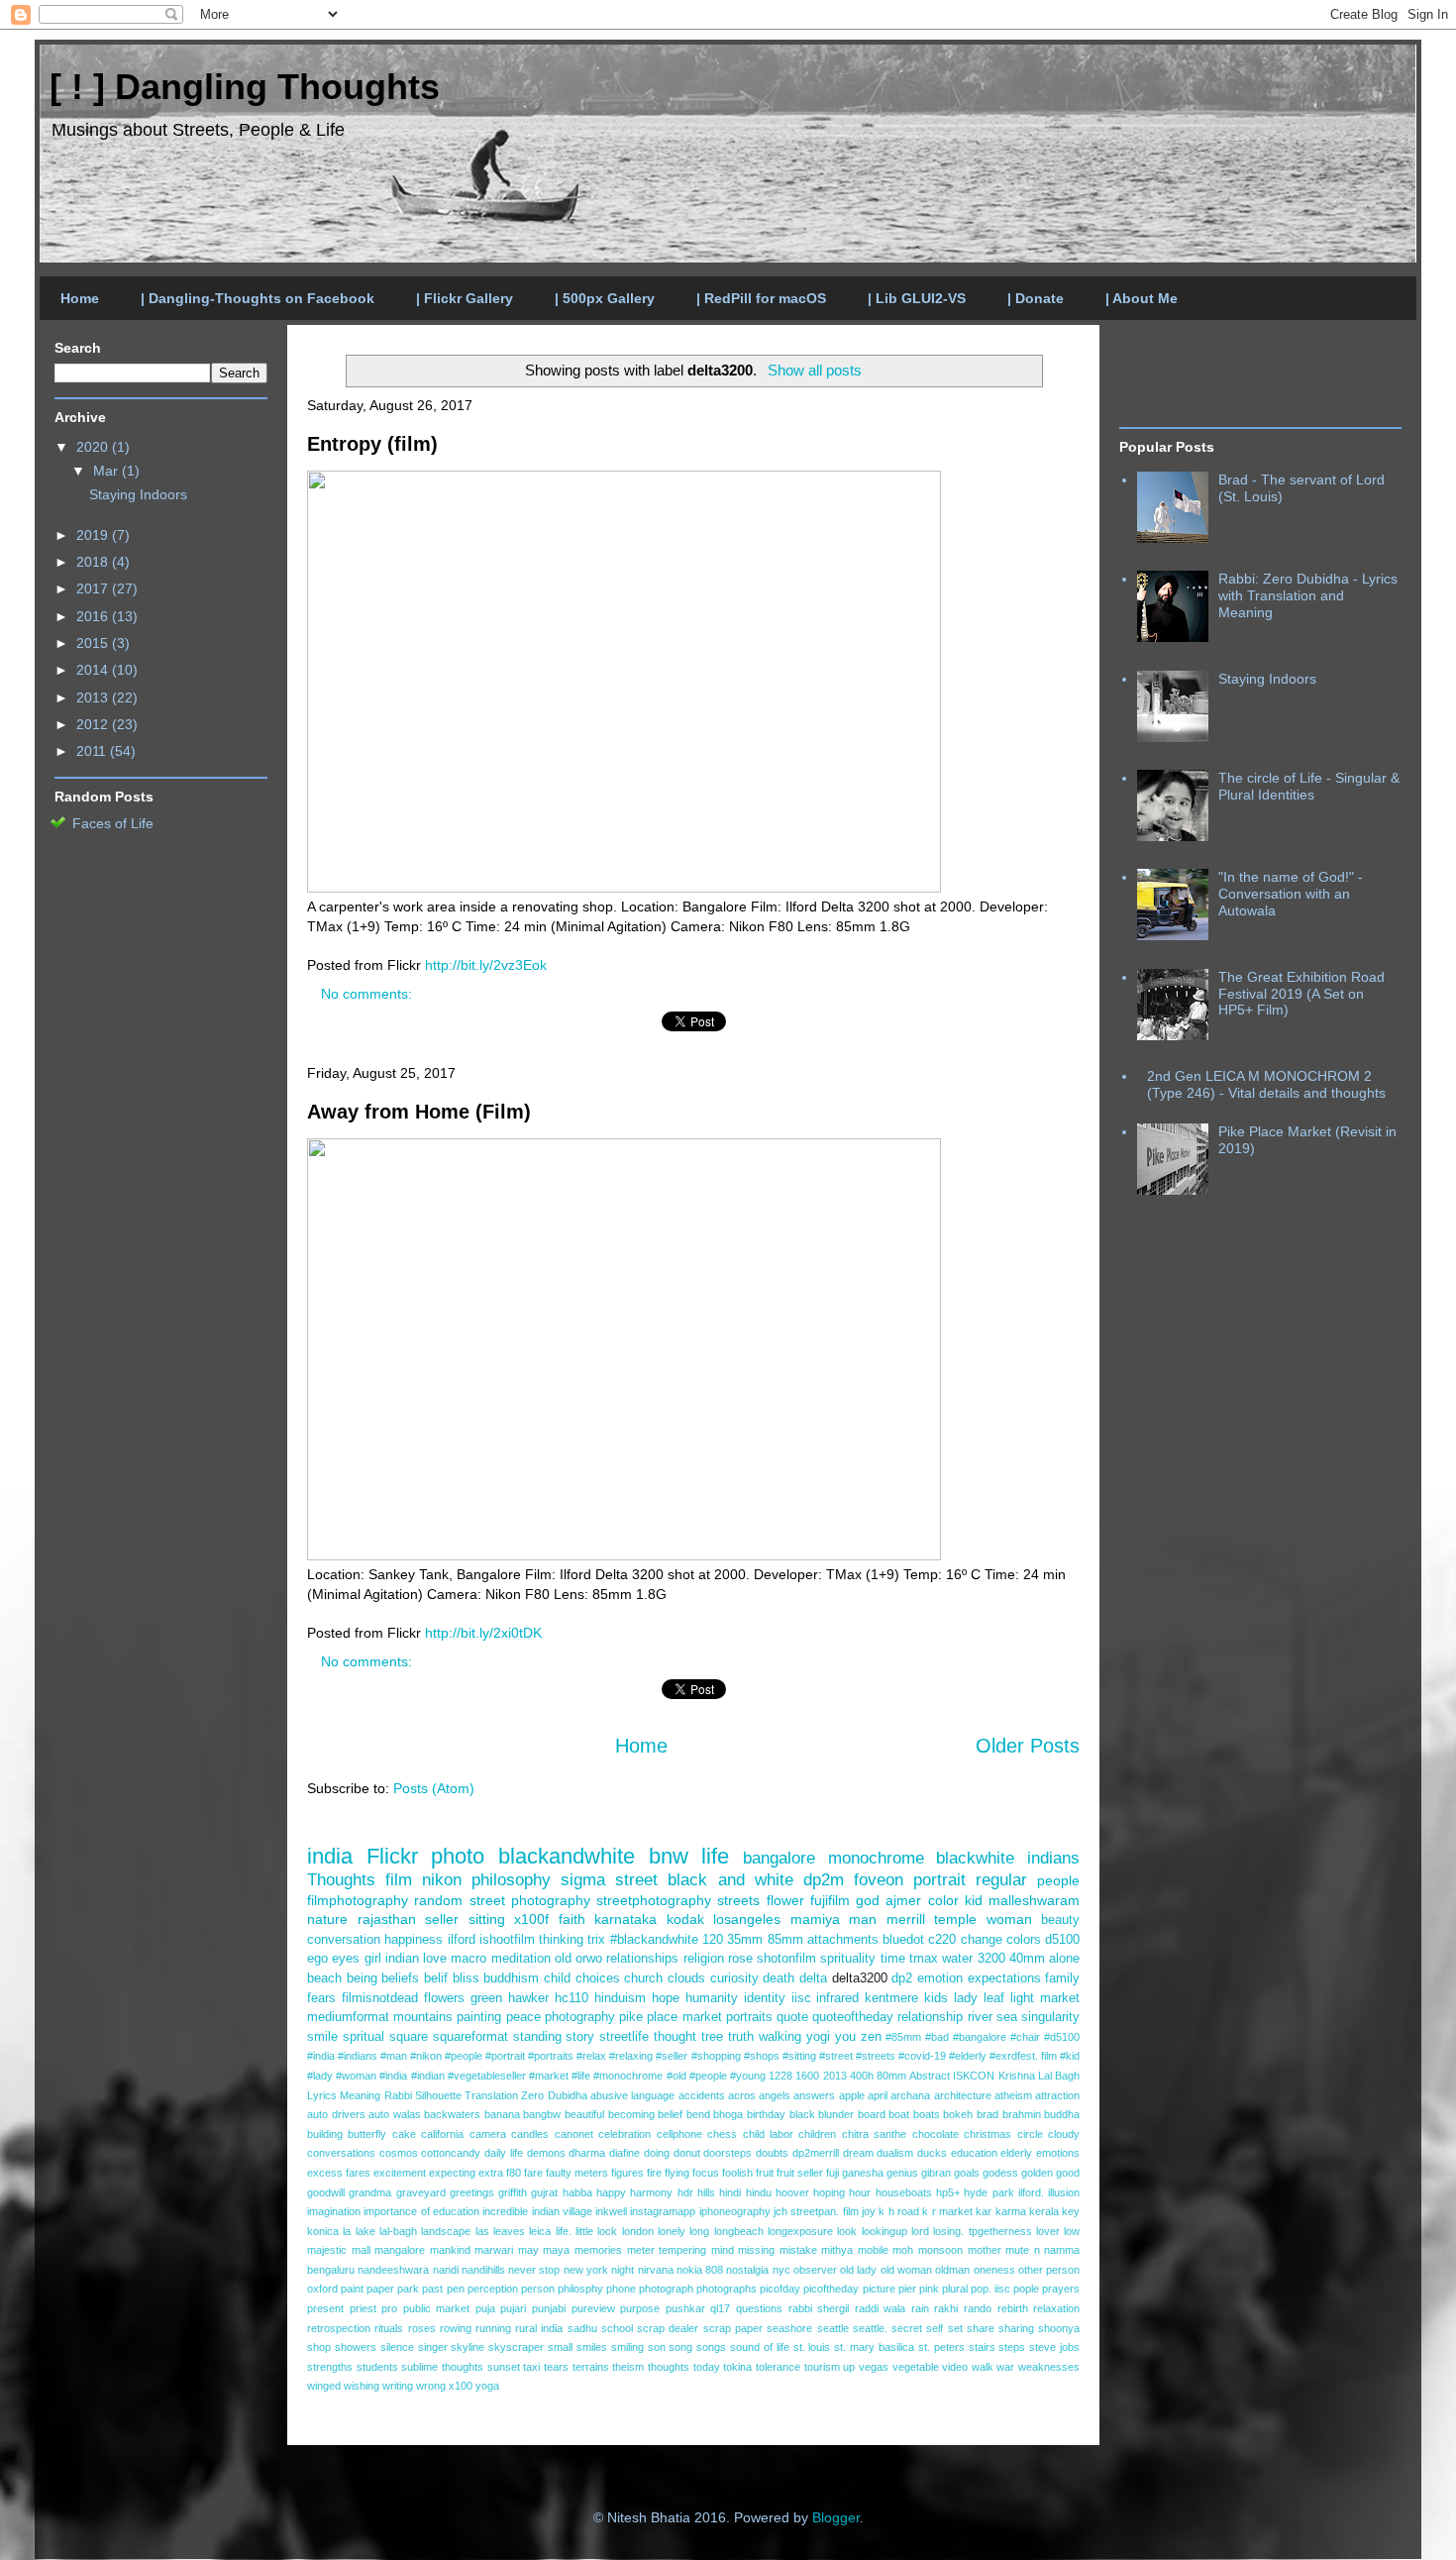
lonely (672, 2231)
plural (955, 2289)
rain (920, 2308)
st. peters (941, 2347)
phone (621, 2289)
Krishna (1017, 2076)
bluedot (903, 1940)
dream (858, 2153)
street (636, 1880)
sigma (583, 1880)
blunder (836, 2114)
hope (666, 1998)
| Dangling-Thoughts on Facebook (258, 298)
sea (1007, 2017)
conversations (341, 2153)
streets (738, 1900)
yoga (487, 2386)
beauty (1060, 1920)
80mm (891, 2076)
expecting (452, 2173)
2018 (94, 562)
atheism (1013, 2095)
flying (677, 2173)
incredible (505, 2211)
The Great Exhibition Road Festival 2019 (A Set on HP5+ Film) (1301, 994)
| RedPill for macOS (761, 298)
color (943, 1900)
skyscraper (516, 2347)
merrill (906, 1919)
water (957, 1959)
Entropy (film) (372, 444)
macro (468, 1959)
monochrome (876, 1858)
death (779, 1978)
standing (537, 2037)
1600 (807, 2076)
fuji (832, 2173)
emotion (940, 1978)
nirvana (656, 2270)
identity (765, 1998)
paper (380, 2289)
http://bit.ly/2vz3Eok (486, 965)
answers (814, 2095)
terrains (591, 2367)
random (438, 1900)
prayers (1061, 2289)
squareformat (470, 2037)
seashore (789, 2328)
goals (967, 2173)
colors (1024, 1940)
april (878, 2095)
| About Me (1142, 298)
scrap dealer (668, 2328)
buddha (1062, 2114)
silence (397, 2347)
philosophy (511, 1880)
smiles (592, 2347)
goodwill (326, 2192)
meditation (521, 1959)
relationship (930, 2017)
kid (974, 1900)
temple (955, 1919)
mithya (837, 2250)
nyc (781, 2270)
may (528, 2250)
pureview (593, 2308)
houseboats (904, 2192)
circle (1030, 2134)
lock (607, 2231)
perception (493, 2289)
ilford (462, 1940)
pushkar (685, 2308)
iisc (801, 1998)
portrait (939, 1880)
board (872, 2114)
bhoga (728, 2114)
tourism (822, 2367)
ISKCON (974, 2076)
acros (742, 2095)
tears (556, 2367)
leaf (994, 1998)
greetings (472, 2192)
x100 (461, 2386)
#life (581, 2076)
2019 (94, 535)
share (981, 2328)
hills (706, 2192)
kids (936, 1998)
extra (491, 2173)
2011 (93, 751)
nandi (446, 2270)
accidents (702, 2095)
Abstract (930, 2076)
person (538, 2289)
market (1060, 1998)
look (847, 2231)
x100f (531, 1919)
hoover (792, 2192)
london (638, 2231)
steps (1012, 2347)
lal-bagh (398, 2231)
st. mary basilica (874, 2347)
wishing (362, 2386)
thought (675, 2037)
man (863, 1919)
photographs (727, 2289)
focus (706, 2173)
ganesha (863, 2173)
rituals (389, 2328)
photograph (666, 2289)
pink (929, 2289)
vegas (874, 2367)
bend (698, 2114)
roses (422, 2328)
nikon (442, 1880)
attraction (1057, 2095)
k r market (947, 2211)
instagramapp (663, 2211)
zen (871, 2037)
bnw (669, 1856)
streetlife (624, 2037)
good (1068, 2173)
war (1005, 2367)
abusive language (632, 2095)
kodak (685, 1919)
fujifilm (830, 1900)
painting (479, 2017)
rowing (456, 2328)
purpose (640, 2308)
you (845, 2037)
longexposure (800, 2231)
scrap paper (733, 2328)
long (699, 2231)
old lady (858, 2270)
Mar (107, 471)
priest (363, 2308)
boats (927, 2114)
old (563, 1959)
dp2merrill (816, 2153)
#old (676, 2076)
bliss (466, 1978)
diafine (624, 2153)
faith (572, 1919)
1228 (780, 2076)
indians (1053, 1858)
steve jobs (1054, 2347)
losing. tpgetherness (982, 2231)
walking (780, 2037)
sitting (487, 1919)
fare (533, 2173)
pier (907, 2289)
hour (860, 2192)
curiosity (734, 1978)
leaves (509, 2231)
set (955, 2328)
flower (785, 1900)
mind (723, 2250)
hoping (829, 2192)
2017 (94, 588)
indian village (562, 2211)
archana (910, 2095)
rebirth (1013, 2308)
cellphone (679, 2134)
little (584, 2231)
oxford (322, 2289)
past (432, 2289)
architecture (963, 2095)
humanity (712, 1998)
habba (577, 2192)
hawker (528, 1998)
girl (373, 1959)
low (1072, 2231)
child (557, 1978)
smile (322, 2037)
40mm (1027, 1959)
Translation (491, 2095)
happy (611, 2192)
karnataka (625, 1919)
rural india (539, 2328)
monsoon (940, 2250)
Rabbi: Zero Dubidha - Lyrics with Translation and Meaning (1308, 595)
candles (530, 2134)
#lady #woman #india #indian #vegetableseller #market (438, 2076)
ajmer (903, 1900)
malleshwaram (1034, 1900)
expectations (1004, 1978)
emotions (1058, 2153)
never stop (534, 2270)
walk (983, 2367)
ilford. (1031, 2192)
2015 (94, 643)
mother (985, 2250)
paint (352, 2289)
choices (598, 1978)
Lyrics (322, 2095)
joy (869, 2211)
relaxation (1056, 2308)
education (974, 2153)
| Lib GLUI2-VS (917, 298)
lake (365, 2231)
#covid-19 (922, 2056)
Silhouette (438, 2095)
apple (852, 2095)
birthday (766, 2114)
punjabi (549, 2308)
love (435, 1959)
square (409, 2037)
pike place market (670, 2017)
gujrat (544, 2192)
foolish (737, 2173)
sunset (504, 2367)
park (408, 2289)
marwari (494, 2250)
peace (523, 2017)
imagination (334, 2211)
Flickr (392, 1856)
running (493, 2328)
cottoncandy (451, 2153)
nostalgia (747, 2270)
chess (722, 2134)
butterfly (367, 2134)
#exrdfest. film (1023, 2056)
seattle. (870, 2328)
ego (317, 1959)
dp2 (902, 1978)
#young (748, 2076)
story (580, 2037)
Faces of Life (113, 823)
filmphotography (358, 1900)
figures (627, 2173)
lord (920, 2231)
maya (556, 2250)
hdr (685, 2192)
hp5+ (948, 2192)
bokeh (958, 2114)
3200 (991, 1959)
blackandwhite (567, 1856)
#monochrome (628, 2076)
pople (1026, 2289)
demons (546, 2153)
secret (907, 2328)
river (980, 2017)
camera (488, 2134)
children (817, 2134)
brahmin (1022, 2114)
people (1058, 1880)
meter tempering (667, 2250)
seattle (833, 2328)
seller (442, 1919)
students (377, 2367)
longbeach (739, 2231)
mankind (450, 2250)
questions (759, 2308)
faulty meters (577, 2173)
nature (327, 1919)
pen (456, 2289)
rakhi (946, 2308)
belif (436, 1978)
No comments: (368, 994)
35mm (745, 1940)
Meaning (360, 2095)
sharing (1016, 2328)
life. (564, 2231)
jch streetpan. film (816, 2211)
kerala (1044, 2211)
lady (966, 1998)
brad (988, 2114)
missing (756, 2250)
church (643, 1978)
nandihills (483, 2270)
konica (323, 2231)
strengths (330, 2367)
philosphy (580, 2289)
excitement (400, 2173)
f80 (514, 2173)
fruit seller (800, 2173)
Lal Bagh (1059, 2076)
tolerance (778, 2367)
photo (458, 1856)
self (935, 2328)
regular (1001, 1880)
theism (628, 2367)
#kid (1070, 2056)
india (330, 1856)
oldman (952, 2270)
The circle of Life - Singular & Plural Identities (1309, 786)
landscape (446, 2231)
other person (1049, 2270)
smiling (627, 2347)
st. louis (812, 2347)
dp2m (824, 1880)
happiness (414, 1940)
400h (862, 2076)
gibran (936, 2173)
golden (1037, 2173)
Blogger (836, 2517)
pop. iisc (990, 2289)
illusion (1064, 2192)
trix (596, 1940)
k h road (899, 2211)
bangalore (779, 1858)
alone (1064, 1959)
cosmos (399, 2153)
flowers (444, 1998)
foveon (879, 1880)
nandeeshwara (393, 2270)
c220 (942, 1940)
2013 (835, 2076)
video (955, 2367)
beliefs (400, 1978)
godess (1000, 2173)
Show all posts (814, 370)
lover (1048, 2231)
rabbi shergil (819, 2308)
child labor (768, 2134)
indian (402, 1959)
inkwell (611, 2211)
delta (813, 1978)
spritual (364, 2037)
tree (712, 2037)
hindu (759, 2192)
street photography (530, 1900)
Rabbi (398, 2095)
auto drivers (336, 2114)
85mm (785, 1940)
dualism (895, 2153)
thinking (561, 1940)
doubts (772, 2153)
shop (319, 2347)
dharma (587, 2153)
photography (580, 2017)
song (680, 2347)
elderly (1016, 2153)
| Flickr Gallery (465, 298)
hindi (730, 2192)
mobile (873, 2250)
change (982, 1940)
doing (657, 2153)
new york (586, 2270)
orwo (589, 1959)
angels (775, 2095)
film (399, 1880)
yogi (818, 2037)
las (482, 2231)
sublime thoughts (442, 2367)
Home (80, 298)
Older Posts (1028, 1746)
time (893, 1959)
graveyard (421, 2192)
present (325, 2308)
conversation (344, 1940)
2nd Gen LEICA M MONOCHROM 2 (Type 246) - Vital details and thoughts (1266, 1084)
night (623, 2270)
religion (704, 1959)
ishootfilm (507, 1940)
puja (485, 2308)
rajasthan (387, 1919)
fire (654, 2173)
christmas (988, 2134)
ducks (932, 2153)
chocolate (936, 2134)
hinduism (620, 1998)
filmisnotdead (380, 1998)
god (868, 1900)
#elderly (968, 2056)
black (802, 2114)
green (486, 1998)
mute (1017, 2250)
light (1022, 1998)
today (707, 2367)
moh (903, 2250)
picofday (780, 2289)
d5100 (1062, 1940)
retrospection (339, 2328)
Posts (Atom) (434, 1788)
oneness (994, 2270)
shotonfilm (786, 1959)
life (715, 1856)
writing (398, 2386)
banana (502, 2114)
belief (670, 2114)
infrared (837, 1998)
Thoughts (341, 1880)
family (1062, 1978)
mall (361, 2250)
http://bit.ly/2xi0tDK (483, 1633)
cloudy (1064, 2134)
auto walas (395, 2114)
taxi (531, 2367)
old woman (906, 2270)
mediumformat (348, 2017)
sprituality (848, 1959)
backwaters (452, 2114)
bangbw (542, 2114)
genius (902, 2173)
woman (1009, 1919)
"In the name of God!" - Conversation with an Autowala (1291, 894)
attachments (843, 1940)
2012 (94, 724)
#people (708, 2076)
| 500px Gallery (605, 298)
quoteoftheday (853, 2017)
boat (899, 2114)
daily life (504, 2153)
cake (404, 2134)
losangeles (747, 1919)
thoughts (669, 2367)
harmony (651, 2192)
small (560, 2347)
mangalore (400, 2250)
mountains (423, 2017)
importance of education (421, 2211)
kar (984, 2211)
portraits (749, 2017)
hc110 (572, 1998)
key (1071, 2211)
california (442, 2134)
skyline (468, 2347)
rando (978, 2308)
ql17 (720, 2308)
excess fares (339, 2173)
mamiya (815, 1919)
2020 (94, 447)
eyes (346, 1959)
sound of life (760, 2347)
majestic (327, 2250)
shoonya (1059, 2328)
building (325, 2134)
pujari (513, 2308)
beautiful (584, 2114)
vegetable (916, 2367)
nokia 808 (700, 2270)
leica (540, 2231)
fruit (765, 2173)
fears (321, 1998)
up (849, 2367)
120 (713, 1940)
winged (324, 2386)
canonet (574, 2134)
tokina (737, 2367)
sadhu (582, 2328)
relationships (642, 1959)
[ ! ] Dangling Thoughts (245, 87)
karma (1011, 2211)
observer (815, 2270)
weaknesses (1049, 2367)
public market (437, 2308)
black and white (730, 1880)
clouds (686, 1978)
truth (741, 2037)
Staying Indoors (138, 494)
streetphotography (654, 1900)
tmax (924, 1959)
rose (740, 1959)
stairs (982, 2347)
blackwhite (975, 1858)
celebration (624, 2134)
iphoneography (735, 2211)
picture (879, 2289)
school (617, 2328)
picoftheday (831, 2289)
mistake (798, 2250)
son (657, 2347)
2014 (94, 670)
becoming (631, 2114)
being (362, 1978)
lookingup (884, 2231)
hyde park (988, 2192)
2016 (94, 616)
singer (433, 2347)
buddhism (511, 1978)
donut (687, 2153)
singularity (1050, 2017)
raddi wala (881, 2308)
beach (324, 1978)
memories (598, 2250)
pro (389, 2308)
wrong (431, 2386)
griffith (513, 2192)
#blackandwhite (654, 1940)
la (347, 2231)
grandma (370, 2192)
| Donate (1036, 298)
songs (711, 2347)
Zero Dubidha (554, 2095)
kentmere (891, 1998)
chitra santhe (874, 2134)
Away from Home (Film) (419, 1112)
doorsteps (728, 2153)
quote (792, 2017)
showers (356, 2347)
